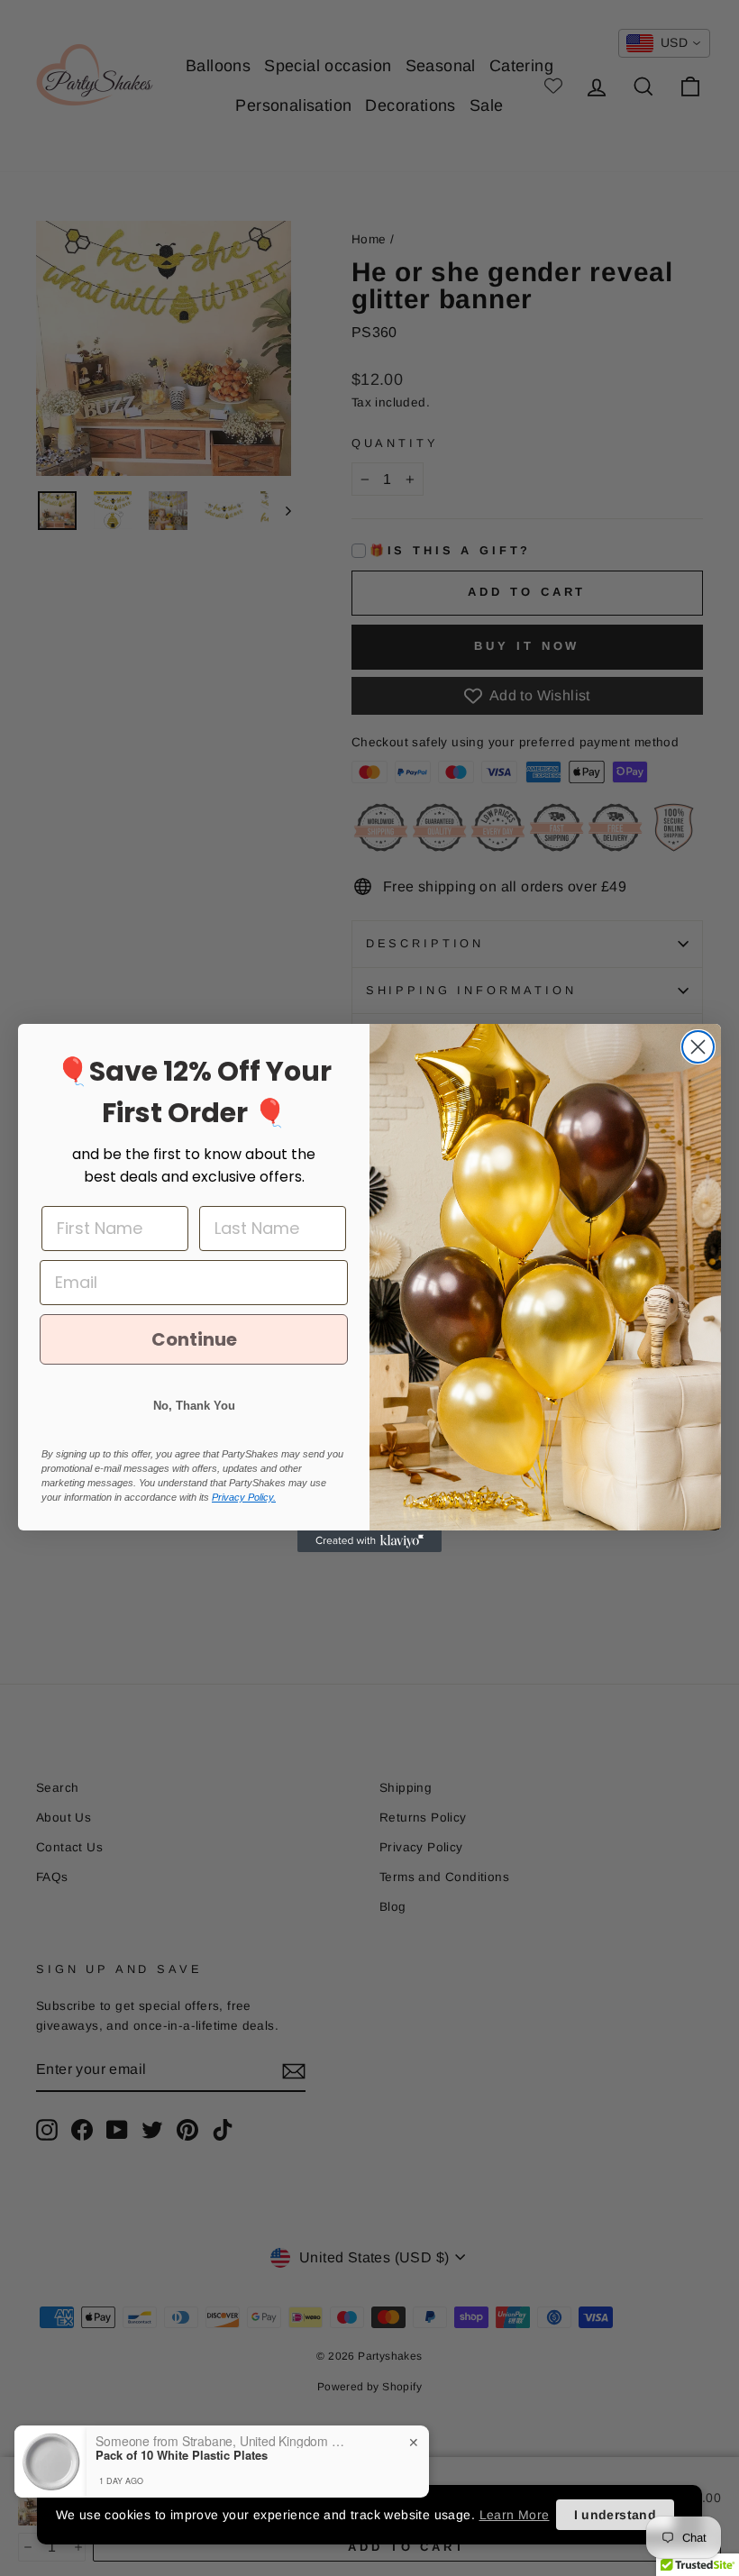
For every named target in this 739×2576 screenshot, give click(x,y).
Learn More (515, 2515)
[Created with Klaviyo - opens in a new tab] (369, 1541)
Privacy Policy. (244, 1497)
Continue (194, 1339)
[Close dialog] (698, 1047)
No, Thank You (194, 1406)
